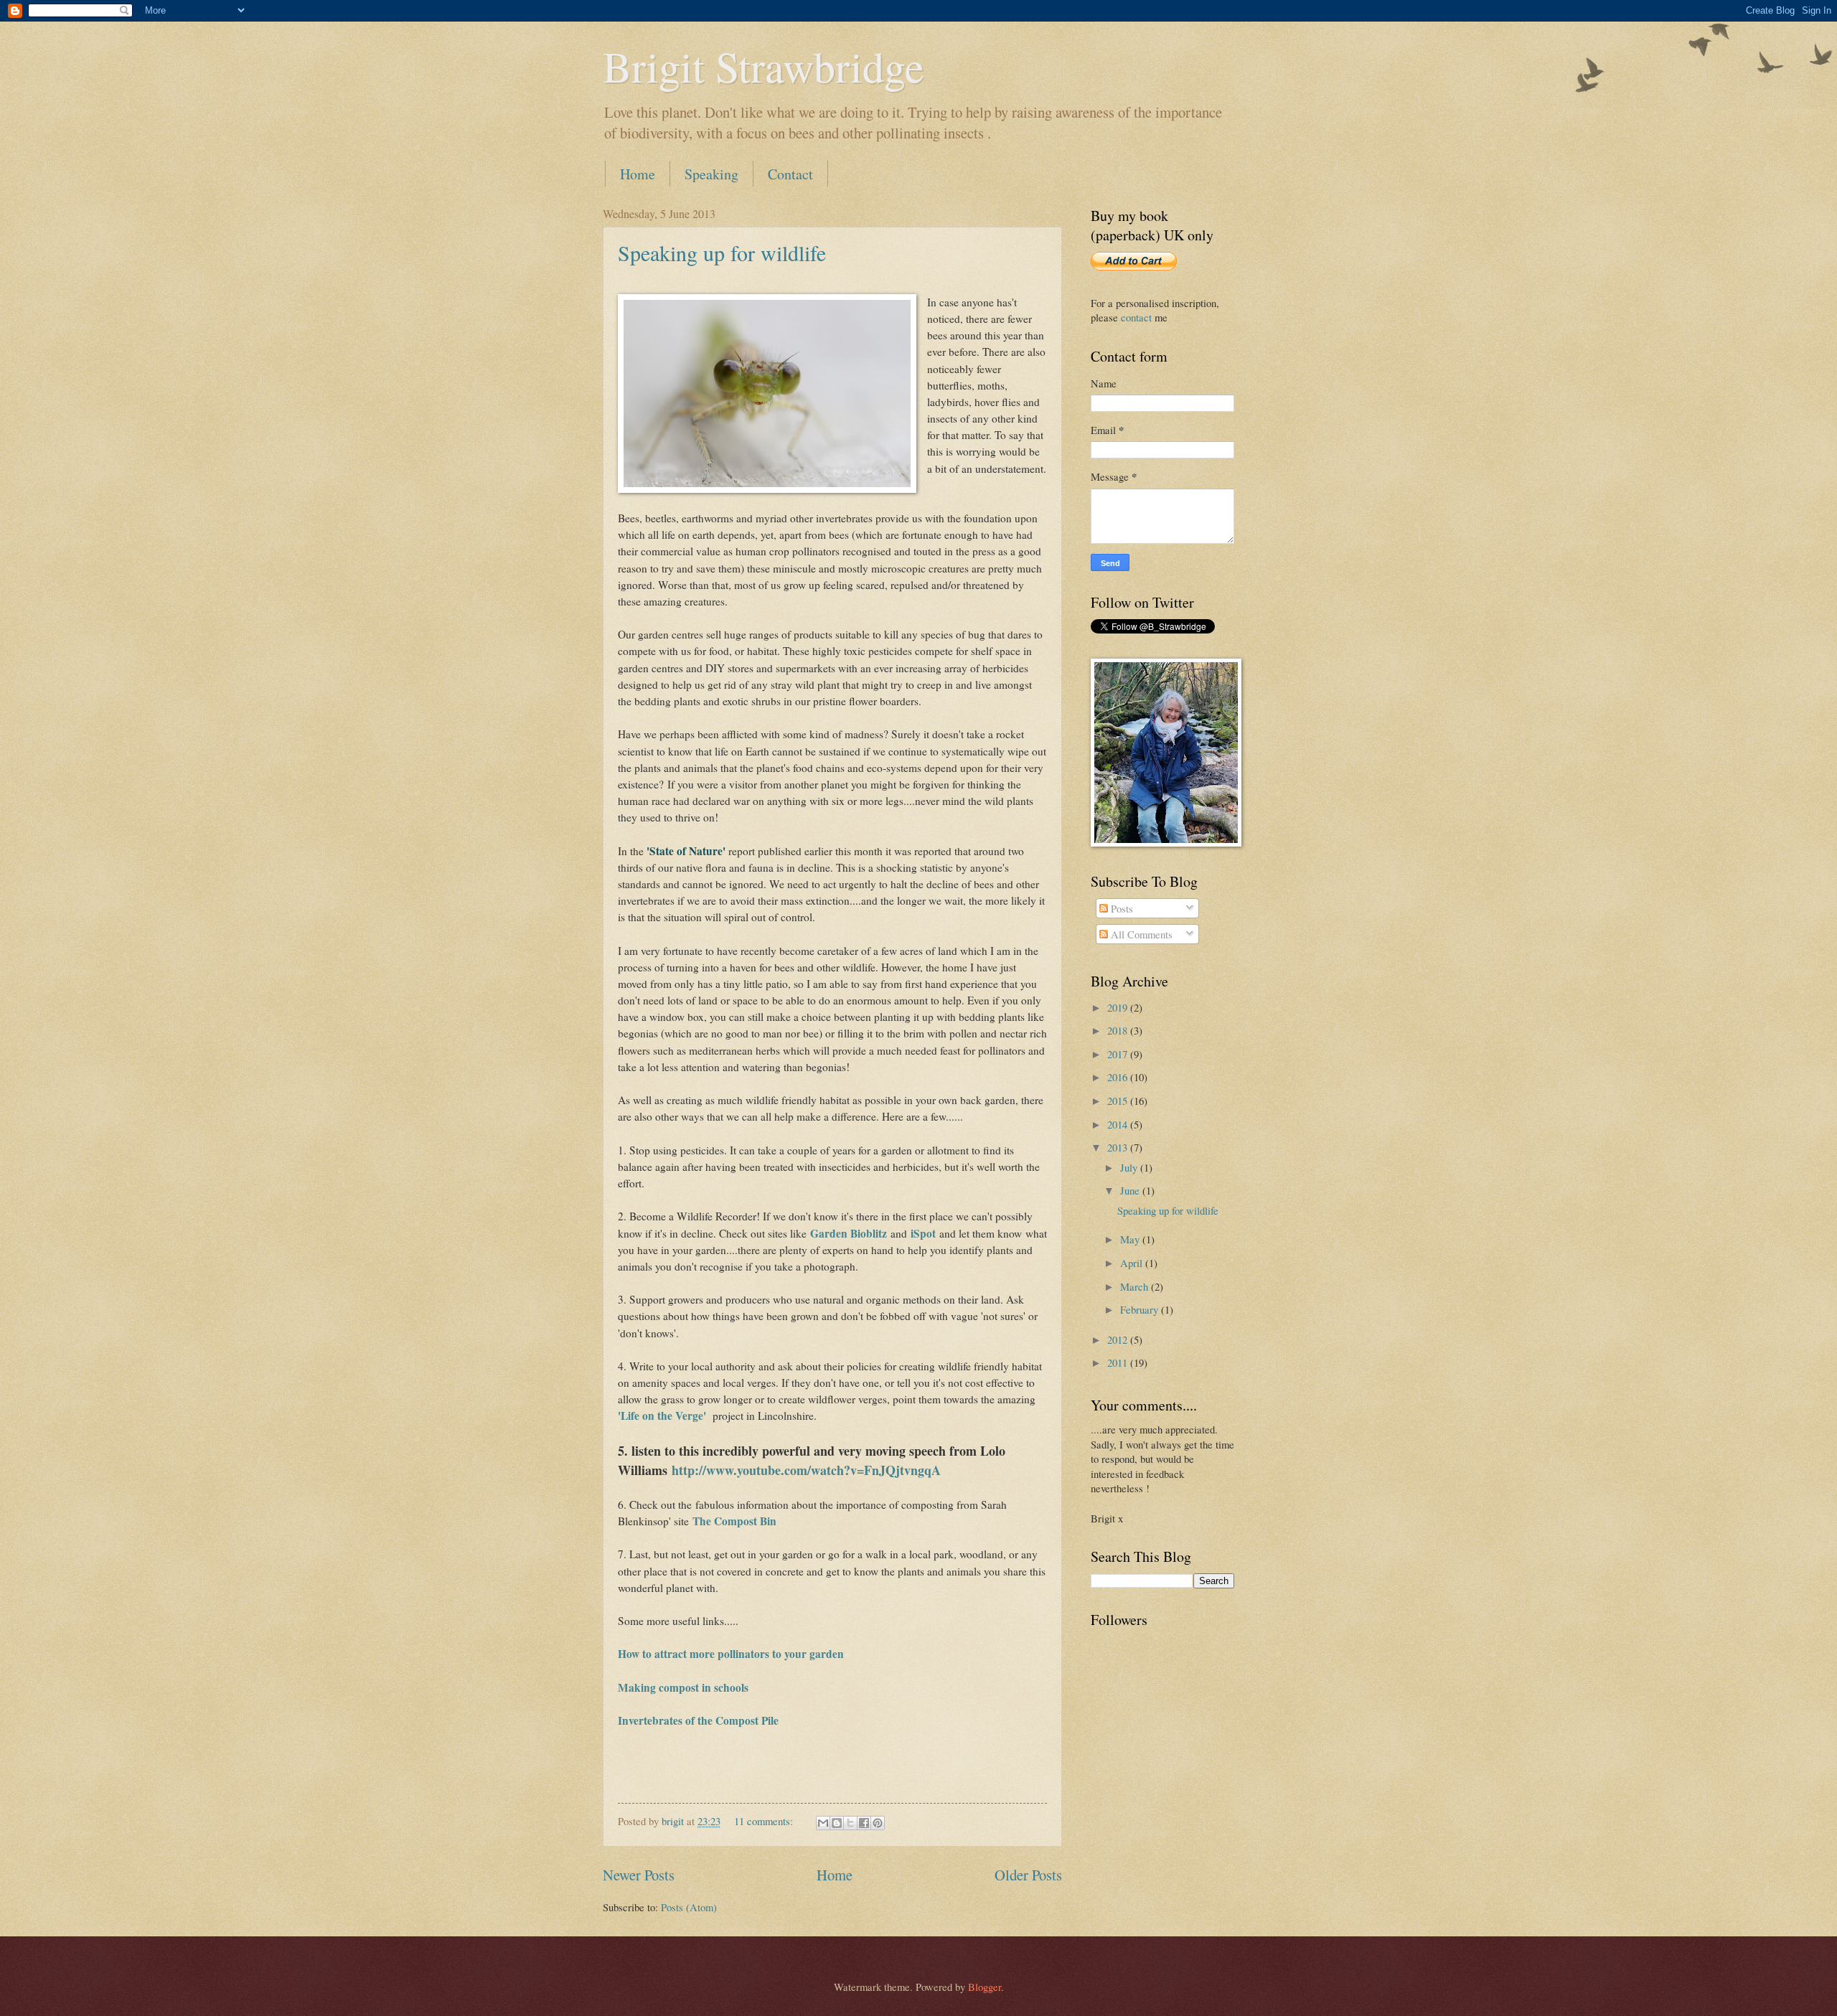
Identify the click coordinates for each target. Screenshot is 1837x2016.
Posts (1120, 908)
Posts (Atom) (689, 1907)
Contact (790, 174)
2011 (1119, 1362)
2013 (1119, 1147)
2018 (1119, 1030)
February (1141, 1309)
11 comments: (765, 1821)
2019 (1119, 1007)
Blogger (985, 1987)
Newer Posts (639, 1875)
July (1130, 1167)
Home (638, 174)
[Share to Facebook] (864, 1823)
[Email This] (823, 1823)
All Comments (1140, 934)
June (1131, 1190)
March (1136, 1286)
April (1133, 1263)
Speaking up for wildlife (722, 253)
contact (1136, 317)
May (1131, 1239)
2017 (1119, 1054)
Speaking (711, 174)
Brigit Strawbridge (764, 66)
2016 (1119, 1077)
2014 (1119, 1124)
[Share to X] (850, 1823)
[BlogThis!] (837, 1823)
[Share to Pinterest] (878, 1823)
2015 (1119, 1101)
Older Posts (1028, 1875)
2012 (1119, 1339)
